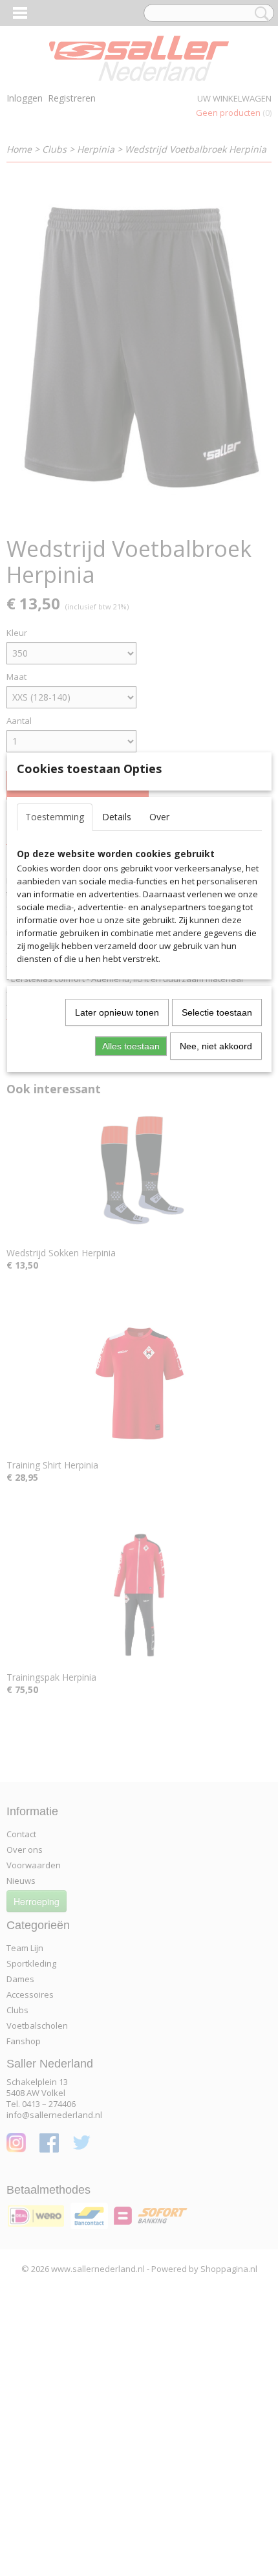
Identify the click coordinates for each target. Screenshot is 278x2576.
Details (117, 817)
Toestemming (55, 817)
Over (159, 817)
